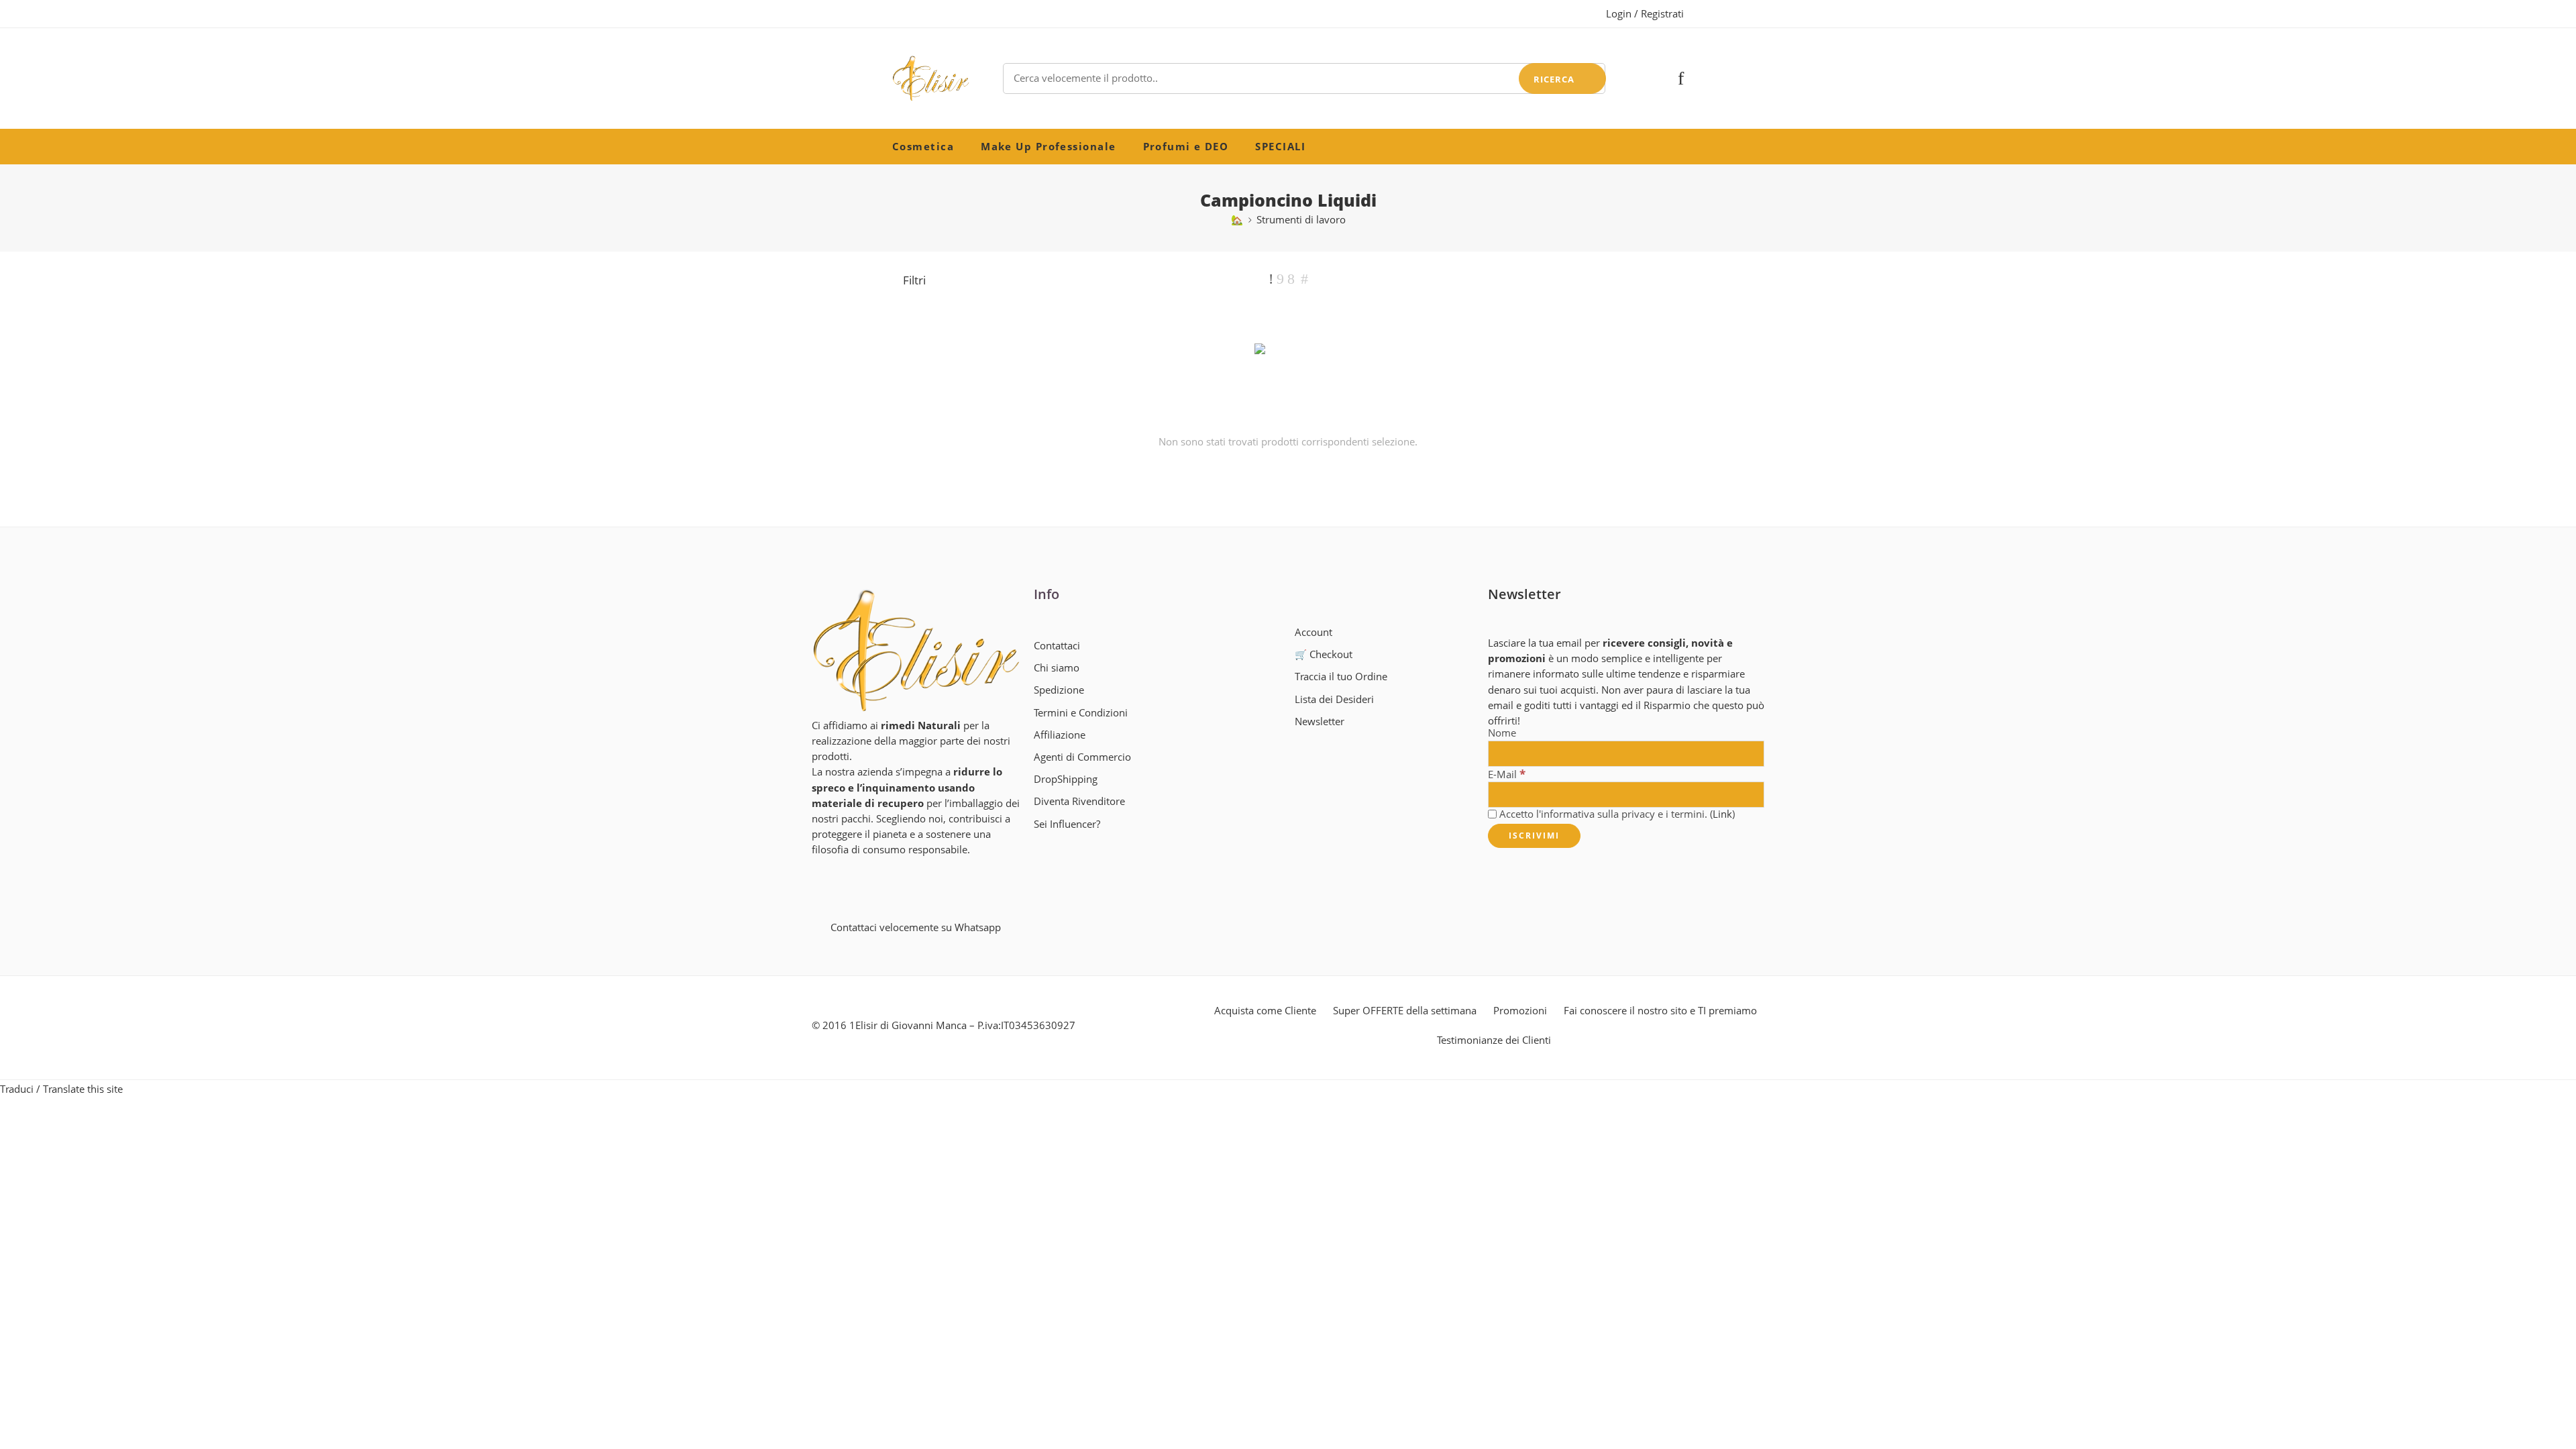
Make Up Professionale (1048, 147)
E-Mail (1507, 774)
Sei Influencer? (1067, 824)
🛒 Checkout (1324, 654)
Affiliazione (1060, 735)
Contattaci (1057, 646)
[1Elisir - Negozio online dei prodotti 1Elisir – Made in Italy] (931, 78)
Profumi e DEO (1186, 147)
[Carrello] (1658, 78)
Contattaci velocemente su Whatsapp (916, 927)
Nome (1502, 734)
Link (1722, 814)
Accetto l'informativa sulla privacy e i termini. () (1616, 814)
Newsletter (1320, 721)
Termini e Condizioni (1081, 713)
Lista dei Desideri (1334, 699)
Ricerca (1554, 79)
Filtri (913, 280)
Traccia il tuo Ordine (1341, 677)
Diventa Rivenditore (1079, 801)
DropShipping (1066, 779)
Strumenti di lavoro (1301, 220)
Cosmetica (923, 147)
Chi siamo (1057, 668)
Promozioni (1520, 1011)
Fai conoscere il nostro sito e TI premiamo (1660, 1011)
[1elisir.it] (916, 650)
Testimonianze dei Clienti (1494, 1040)
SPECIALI (1280, 147)
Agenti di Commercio (1082, 757)
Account (1313, 632)
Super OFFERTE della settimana (1405, 1011)
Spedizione (1059, 690)
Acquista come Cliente (1265, 1011)
